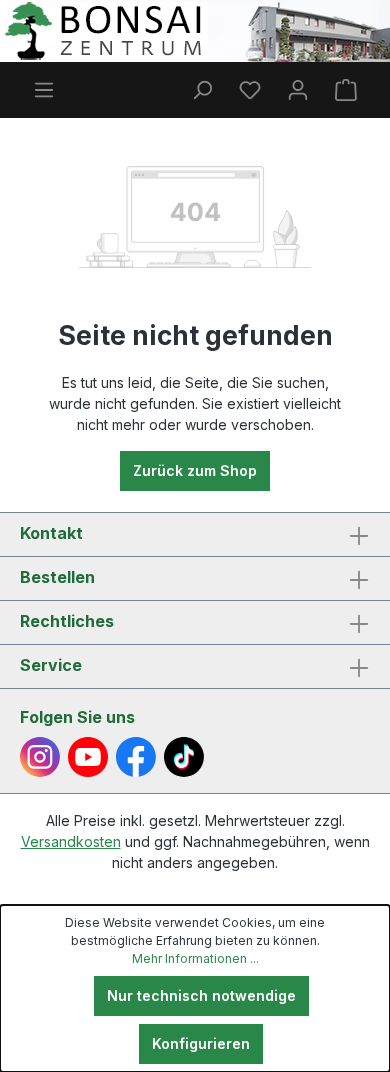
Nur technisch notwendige (201, 995)
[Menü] (44, 90)
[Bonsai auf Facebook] (136, 757)
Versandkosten (71, 841)
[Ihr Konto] (298, 90)
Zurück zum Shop (195, 470)
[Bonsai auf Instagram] (40, 757)
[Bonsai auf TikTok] (184, 757)
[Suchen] (202, 90)
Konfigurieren (201, 1043)
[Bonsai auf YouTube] (88, 757)
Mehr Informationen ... (195, 958)
